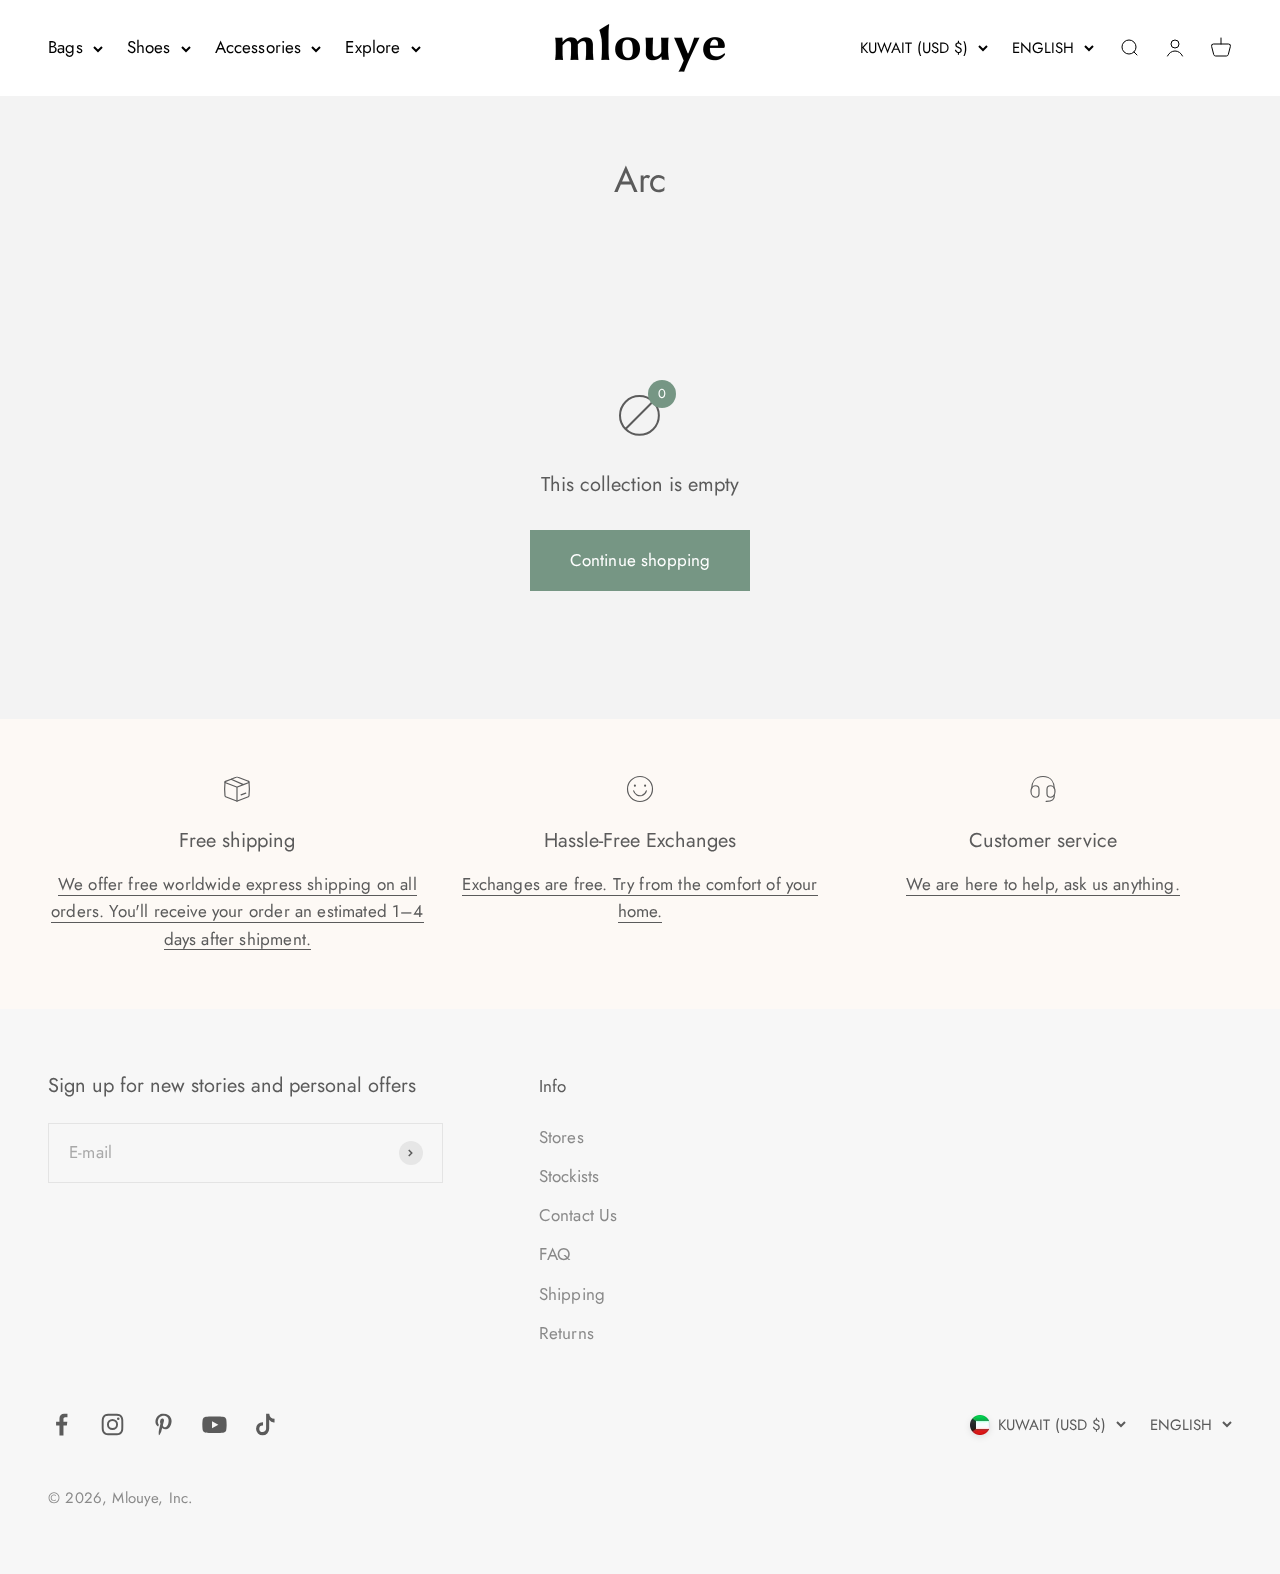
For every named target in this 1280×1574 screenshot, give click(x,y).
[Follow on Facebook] (61, 1424)
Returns (566, 1333)
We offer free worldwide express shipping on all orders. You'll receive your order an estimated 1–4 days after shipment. (237, 911)
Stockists (569, 1176)
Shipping (572, 1294)
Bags (65, 47)
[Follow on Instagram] (112, 1424)
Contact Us (578, 1215)
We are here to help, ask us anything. (1043, 884)
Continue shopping (640, 560)
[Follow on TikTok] (265, 1424)
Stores (561, 1137)
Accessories (258, 47)
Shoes (149, 47)
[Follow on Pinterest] (163, 1424)
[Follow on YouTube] (214, 1424)
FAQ (555, 1254)
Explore (372, 47)
